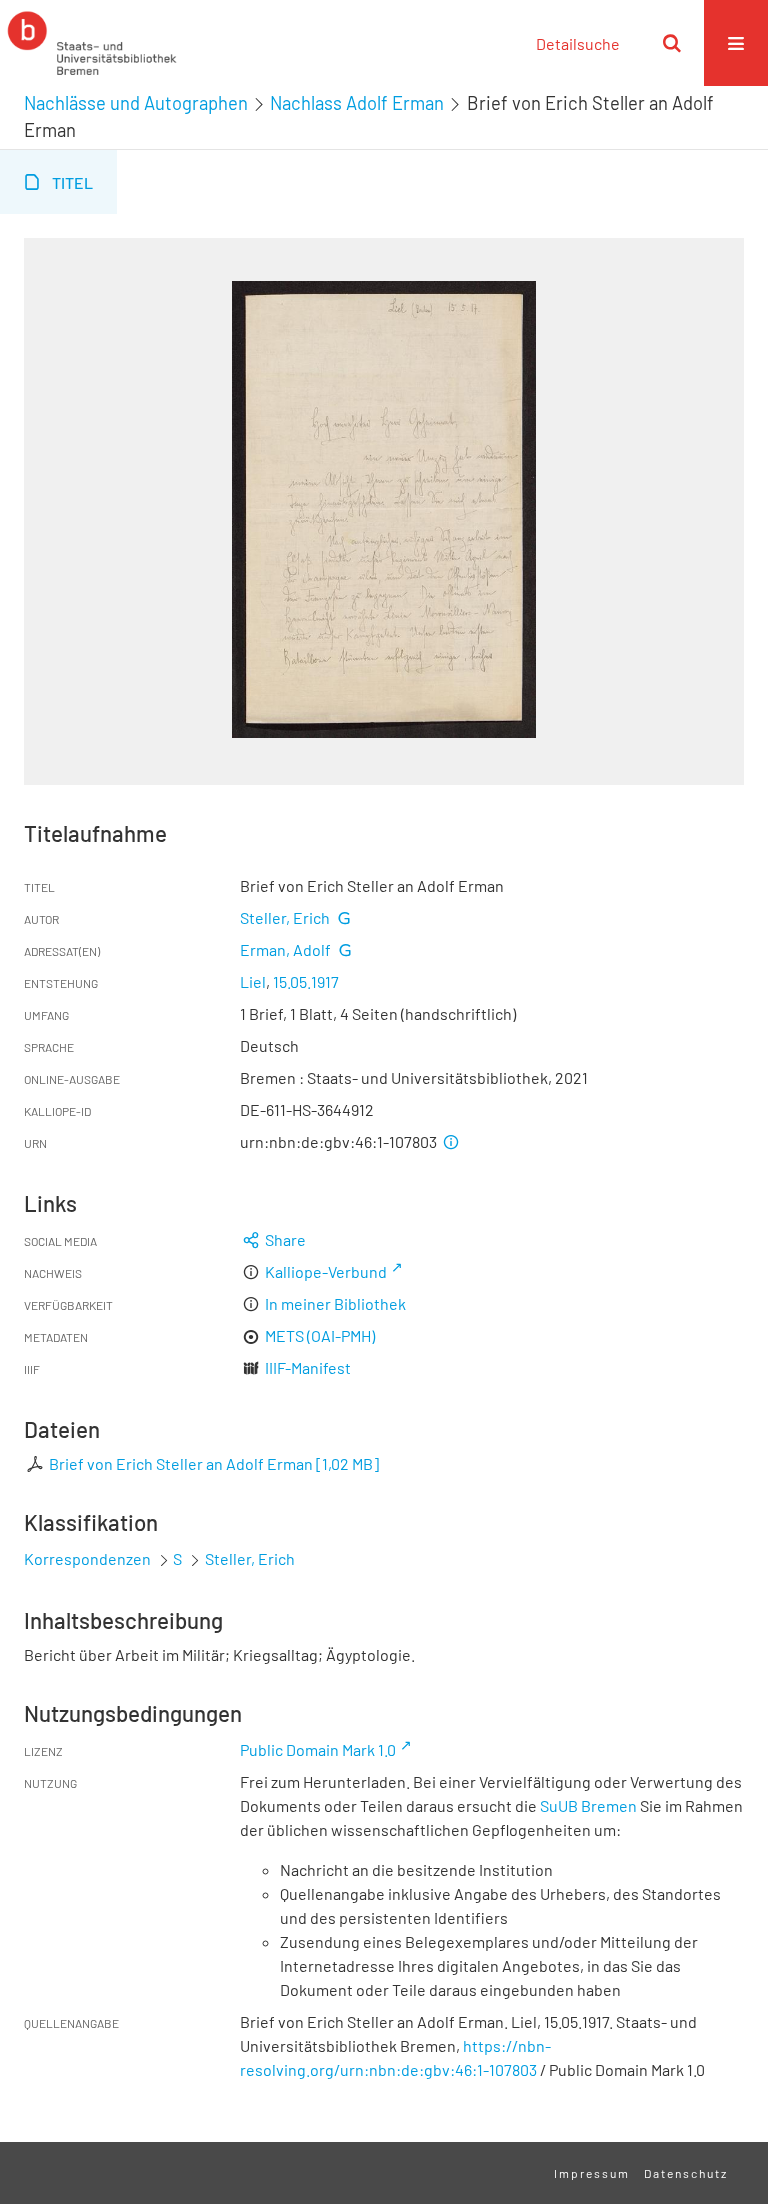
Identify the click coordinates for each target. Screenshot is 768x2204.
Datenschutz (686, 2173)
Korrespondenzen (87, 1558)
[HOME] (92, 43)
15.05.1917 (306, 981)
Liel (253, 981)
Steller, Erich (285, 917)
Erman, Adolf (285, 949)
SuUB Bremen (588, 1805)
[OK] (672, 43)
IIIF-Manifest (308, 1367)
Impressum (592, 2173)
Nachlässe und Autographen (136, 103)
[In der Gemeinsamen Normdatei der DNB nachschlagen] (344, 917)
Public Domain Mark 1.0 (318, 1749)
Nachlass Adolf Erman (357, 103)
